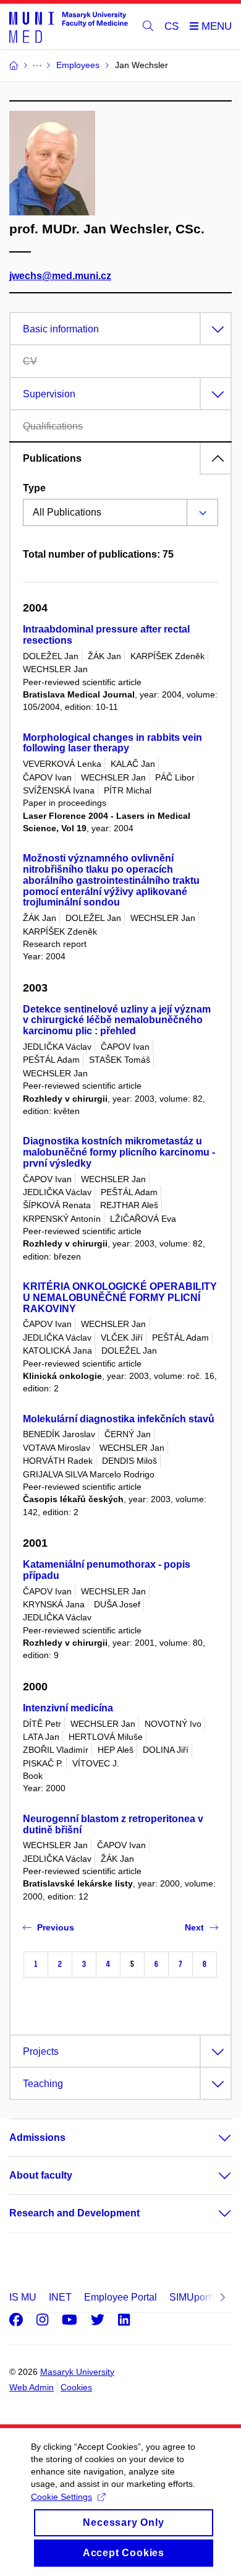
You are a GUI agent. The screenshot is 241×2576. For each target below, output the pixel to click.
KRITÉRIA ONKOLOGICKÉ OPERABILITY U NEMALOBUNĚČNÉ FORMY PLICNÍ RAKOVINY (120, 1298)
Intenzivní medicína (68, 1708)
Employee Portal (120, 2297)
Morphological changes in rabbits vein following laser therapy (112, 743)
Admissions (37, 2137)
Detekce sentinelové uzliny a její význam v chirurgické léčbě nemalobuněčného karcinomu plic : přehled (117, 1020)
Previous (56, 1927)
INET (60, 2297)
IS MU (23, 2297)
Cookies (76, 2387)
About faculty (41, 2175)
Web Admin (32, 2387)
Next (194, 1927)
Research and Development (74, 2213)
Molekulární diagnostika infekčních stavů (119, 1419)
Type (34, 488)
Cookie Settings (61, 2497)
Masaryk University (77, 2372)
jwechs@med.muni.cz (60, 276)
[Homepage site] (69, 27)
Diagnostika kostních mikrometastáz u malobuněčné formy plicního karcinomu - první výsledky (119, 1152)
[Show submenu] (213, 2138)
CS (171, 26)
